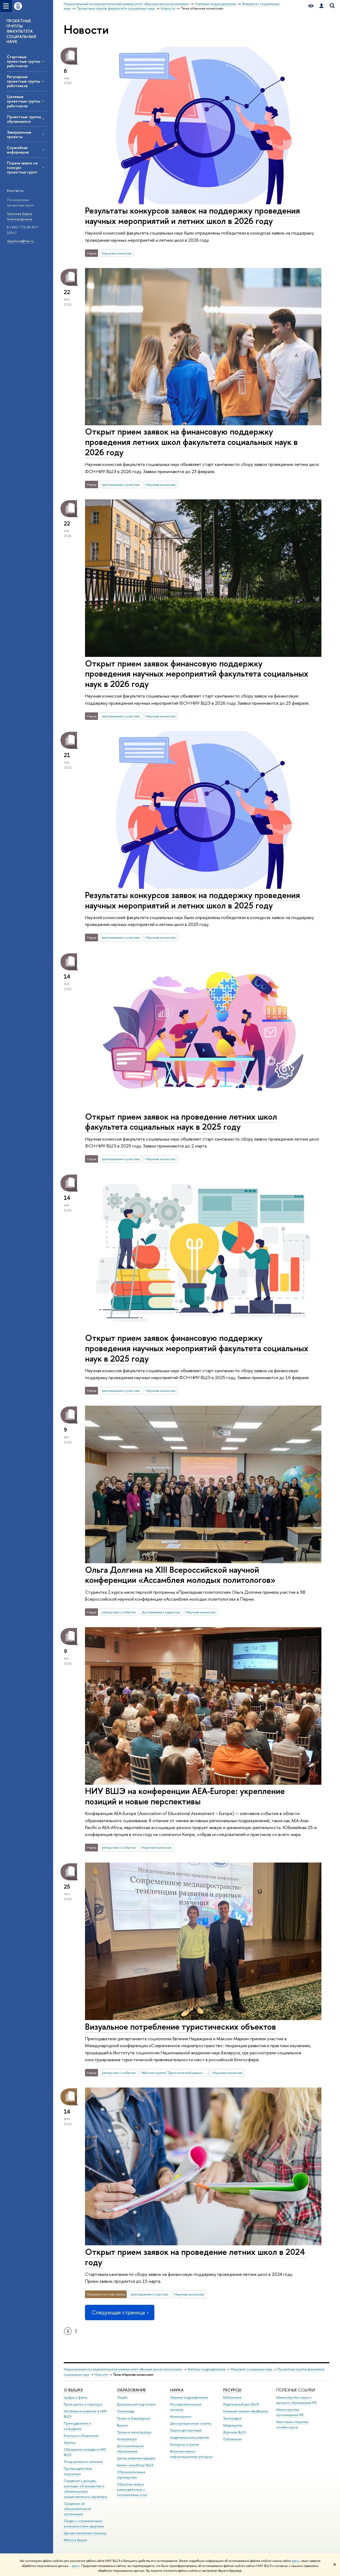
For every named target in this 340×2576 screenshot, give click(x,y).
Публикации (232, 2439)
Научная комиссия (117, 253)
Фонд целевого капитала (83, 2462)
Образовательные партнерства (131, 2475)
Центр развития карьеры (136, 2458)
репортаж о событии (119, 1612)
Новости (101, 2375)
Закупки (70, 2443)
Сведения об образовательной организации (77, 2509)
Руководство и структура (83, 2404)
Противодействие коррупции (78, 2471)
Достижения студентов (161, 1612)
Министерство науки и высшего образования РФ (296, 2400)
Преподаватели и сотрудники (77, 2426)
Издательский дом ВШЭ (241, 2404)
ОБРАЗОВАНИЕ (131, 2390)
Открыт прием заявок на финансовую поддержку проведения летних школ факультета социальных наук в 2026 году (191, 442)
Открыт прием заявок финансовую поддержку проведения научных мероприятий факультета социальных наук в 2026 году (197, 674)
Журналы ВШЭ (234, 2432)
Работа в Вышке (75, 2540)
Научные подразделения (189, 2397)
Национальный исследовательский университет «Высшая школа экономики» (123, 2369)
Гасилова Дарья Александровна (20, 216)
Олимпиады (126, 2411)
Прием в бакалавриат (133, 2418)
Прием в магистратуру (134, 2432)
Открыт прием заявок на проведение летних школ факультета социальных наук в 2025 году (181, 1122)
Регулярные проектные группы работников (24, 81)
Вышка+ (123, 2425)
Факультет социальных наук (251, 2369)
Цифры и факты (76, 2397)
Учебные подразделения (206, 2369)
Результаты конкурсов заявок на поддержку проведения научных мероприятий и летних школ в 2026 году (192, 216)
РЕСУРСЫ (232, 2390)
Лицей (122, 2397)
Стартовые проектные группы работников (24, 61)
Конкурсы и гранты (184, 2444)
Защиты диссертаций (186, 2430)
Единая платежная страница (85, 2533)
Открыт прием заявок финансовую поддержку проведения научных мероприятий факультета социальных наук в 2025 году (197, 1348)
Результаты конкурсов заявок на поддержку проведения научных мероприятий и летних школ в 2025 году (192, 900)
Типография (232, 2418)
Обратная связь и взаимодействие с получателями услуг (132, 2490)
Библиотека (232, 2397)
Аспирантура (127, 2439)
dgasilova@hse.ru (20, 241)
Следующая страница (118, 2312)
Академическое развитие (190, 2437)
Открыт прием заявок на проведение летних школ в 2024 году (195, 2257)
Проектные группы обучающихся (24, 119)
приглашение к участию (121, 484)
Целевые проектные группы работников (24, 101)
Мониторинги (181, 2416)
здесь (296, 2561)
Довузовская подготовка (136, 2404)
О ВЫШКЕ (73, 2390)
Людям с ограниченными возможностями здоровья (84, 2524)
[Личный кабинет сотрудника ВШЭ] (321, 6)
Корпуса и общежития (81, 2436)
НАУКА (177, 2390)
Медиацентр (233, 2425)
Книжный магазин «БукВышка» (246, 2411)
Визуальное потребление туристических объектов (180, 2026)
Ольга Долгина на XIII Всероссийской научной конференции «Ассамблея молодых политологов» (180, 1575)
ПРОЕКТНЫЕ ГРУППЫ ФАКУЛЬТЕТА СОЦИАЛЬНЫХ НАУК (21, 31)
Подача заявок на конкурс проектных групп (22, 167)
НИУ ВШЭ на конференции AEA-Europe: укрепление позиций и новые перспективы (185, 1796)
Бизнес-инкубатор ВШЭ (135, 2465)
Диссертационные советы (191, 2423)
